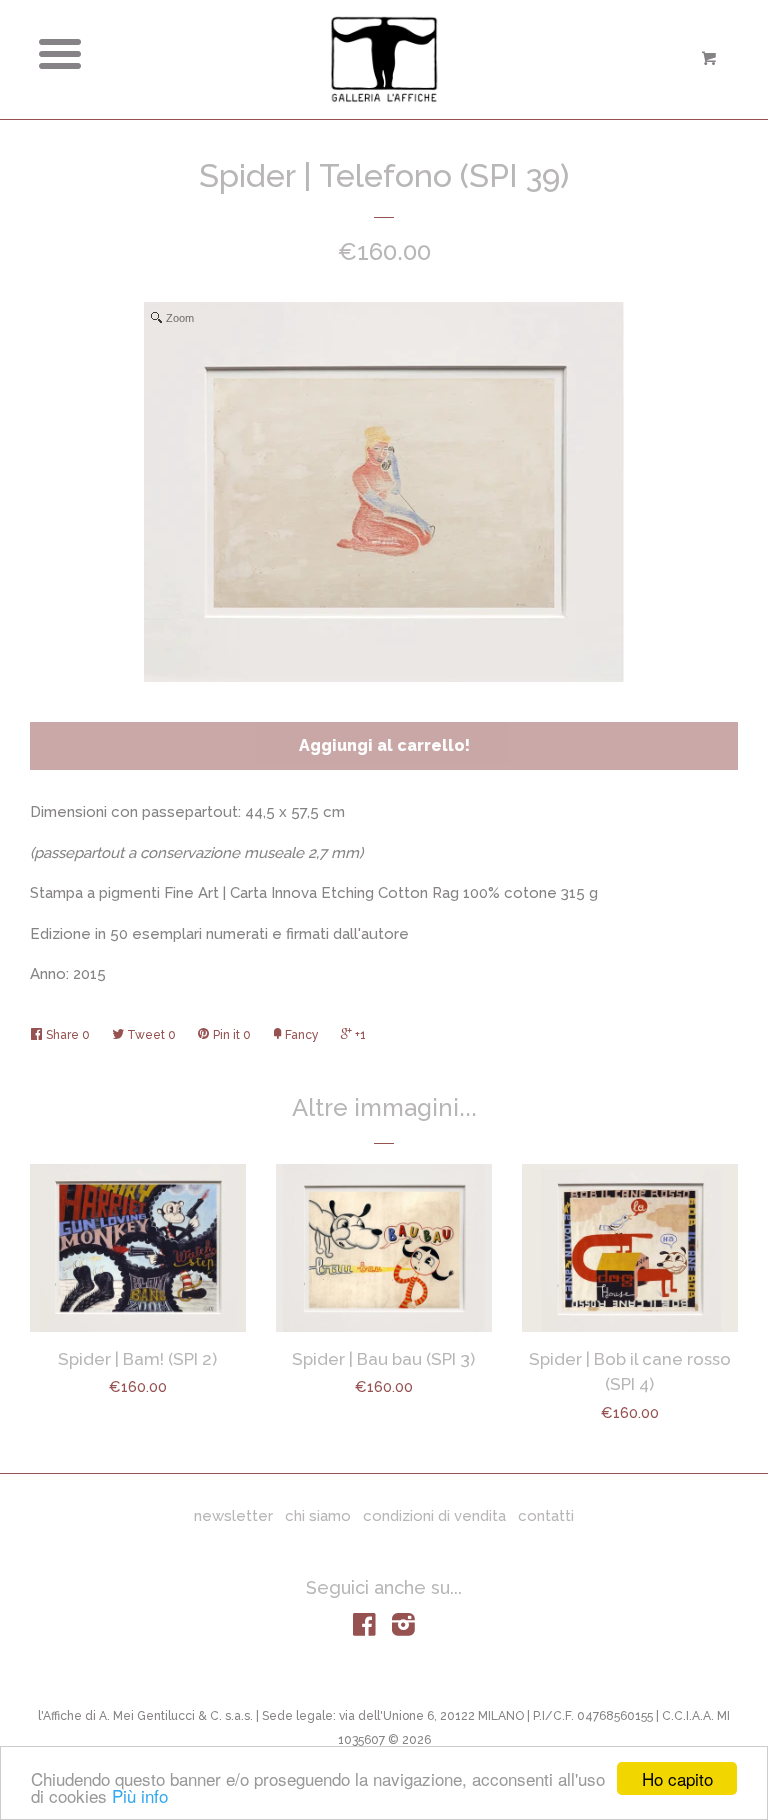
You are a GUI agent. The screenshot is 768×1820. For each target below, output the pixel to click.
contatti (546, 1516)
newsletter (233, 1516)
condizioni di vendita (434, 1516)
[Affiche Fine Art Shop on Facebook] (364, 1629)
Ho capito (677, 1778)
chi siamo (318, 1516)
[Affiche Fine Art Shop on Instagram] (403, 1629)
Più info (140, 1795)
